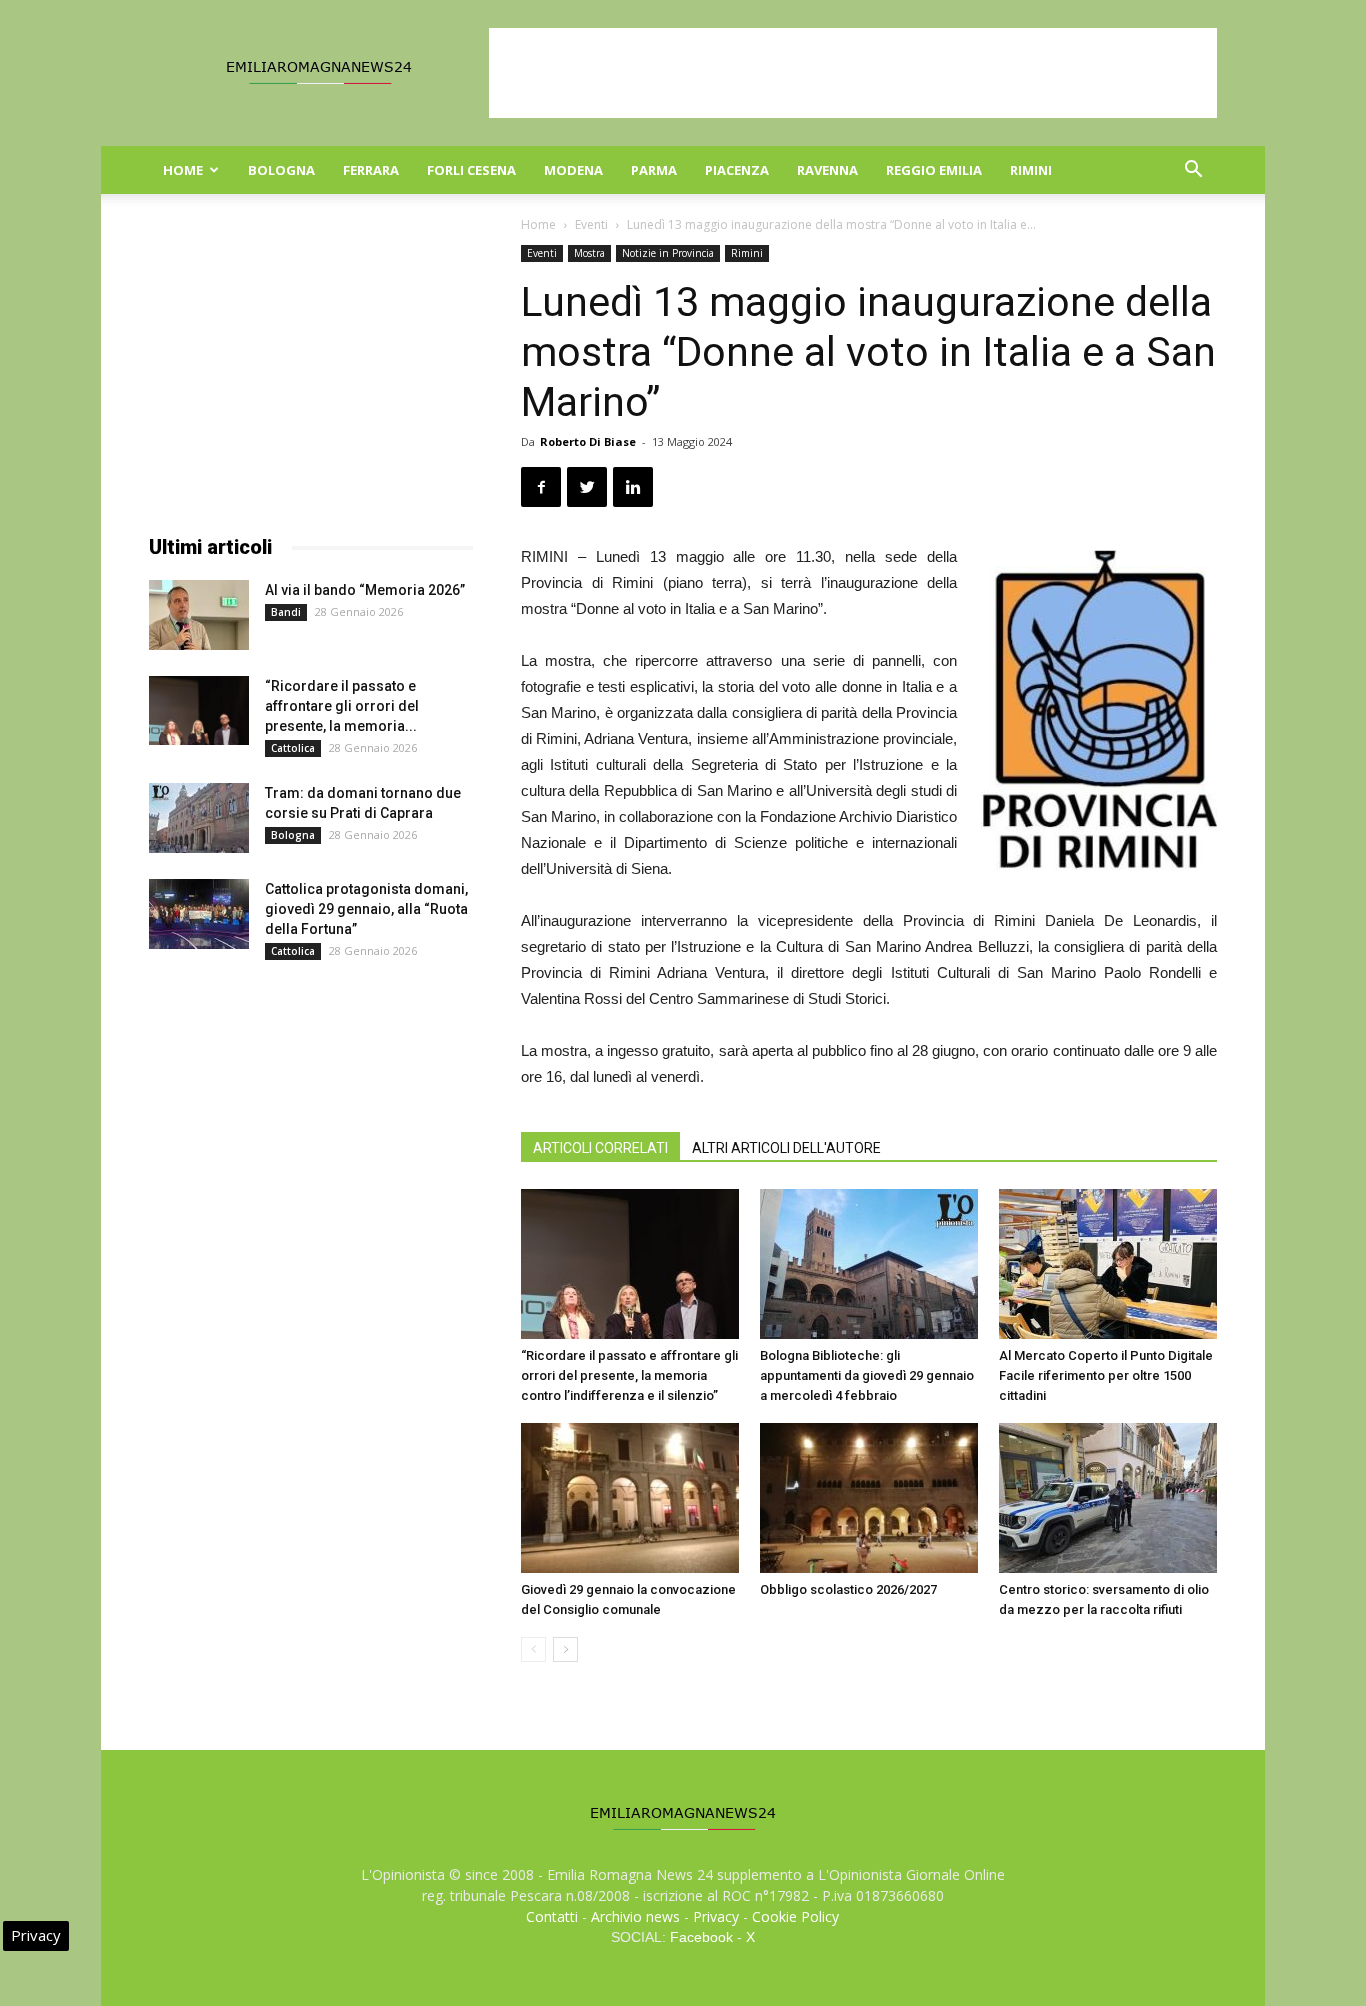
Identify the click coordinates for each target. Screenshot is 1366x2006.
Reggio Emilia (934, 170)
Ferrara (371, 170)
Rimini (1031, 170)
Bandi (286, 612)
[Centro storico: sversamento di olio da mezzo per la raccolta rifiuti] (1108, 1498)
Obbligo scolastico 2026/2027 (848, 1589)
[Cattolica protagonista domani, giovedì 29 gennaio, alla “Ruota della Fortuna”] (199, 914)
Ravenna (827, 170)
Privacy (716, 1916)
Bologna (281, 170)
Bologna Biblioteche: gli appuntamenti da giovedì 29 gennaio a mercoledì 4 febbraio (867, 1375)
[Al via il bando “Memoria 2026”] (199, 615)
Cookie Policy (795, 1916)
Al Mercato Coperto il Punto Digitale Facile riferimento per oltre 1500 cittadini (1106, 1375)
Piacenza (737, 170)
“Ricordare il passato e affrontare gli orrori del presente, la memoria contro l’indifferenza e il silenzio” (629, 1375)
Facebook (701, 1937)
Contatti (552, 1916)
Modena (573, 170)
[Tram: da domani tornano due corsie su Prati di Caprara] (199, 818)
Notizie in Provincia (668, 253)
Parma (654, 170)
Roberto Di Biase (588, 441)
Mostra (589, 253)
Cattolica (293, 748)
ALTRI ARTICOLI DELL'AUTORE (786, 1148)
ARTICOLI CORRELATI (600, 1148)
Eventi (591, 224)
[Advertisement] (853, 73)
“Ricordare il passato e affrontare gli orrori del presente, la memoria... (342, 706)
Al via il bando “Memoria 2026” (365, 590)
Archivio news (635, 1916)
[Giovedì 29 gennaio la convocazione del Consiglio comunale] (630, 1498)
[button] (1193, 171)
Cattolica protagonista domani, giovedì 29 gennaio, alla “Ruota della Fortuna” (366, 909)
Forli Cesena (471, 170)
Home (183, 170)
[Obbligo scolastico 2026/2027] (869, 1498)
